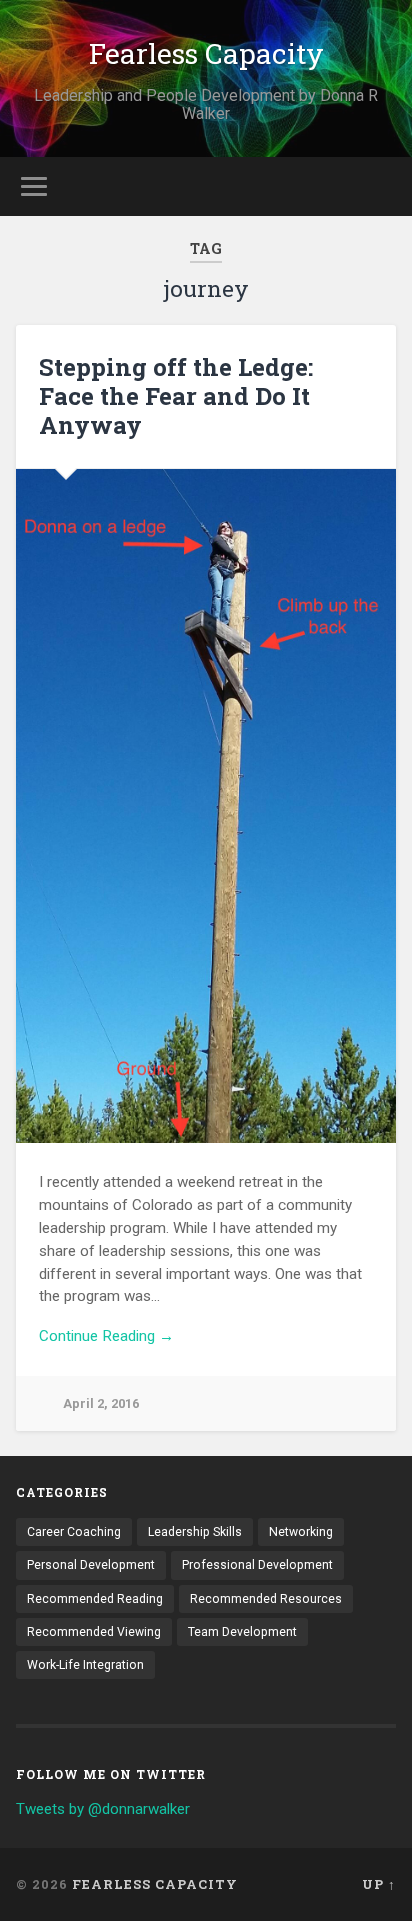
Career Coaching (74, 1532)
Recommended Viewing (94, 1632)
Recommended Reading (95, 1599)
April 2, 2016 (101, 1403)
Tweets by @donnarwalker (103, 1809)
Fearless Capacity (206, 53)
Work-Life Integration (85, 1665)
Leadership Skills (195, 1532)
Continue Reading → (106, 1336)
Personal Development (91, 1565)
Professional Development (257, 1565)
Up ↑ (379, 1884)
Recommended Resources (266, 1599)
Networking (301, 1532)
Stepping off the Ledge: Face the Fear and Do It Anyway (176, 396)
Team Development (242, 1632)
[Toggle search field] (379, 186)
